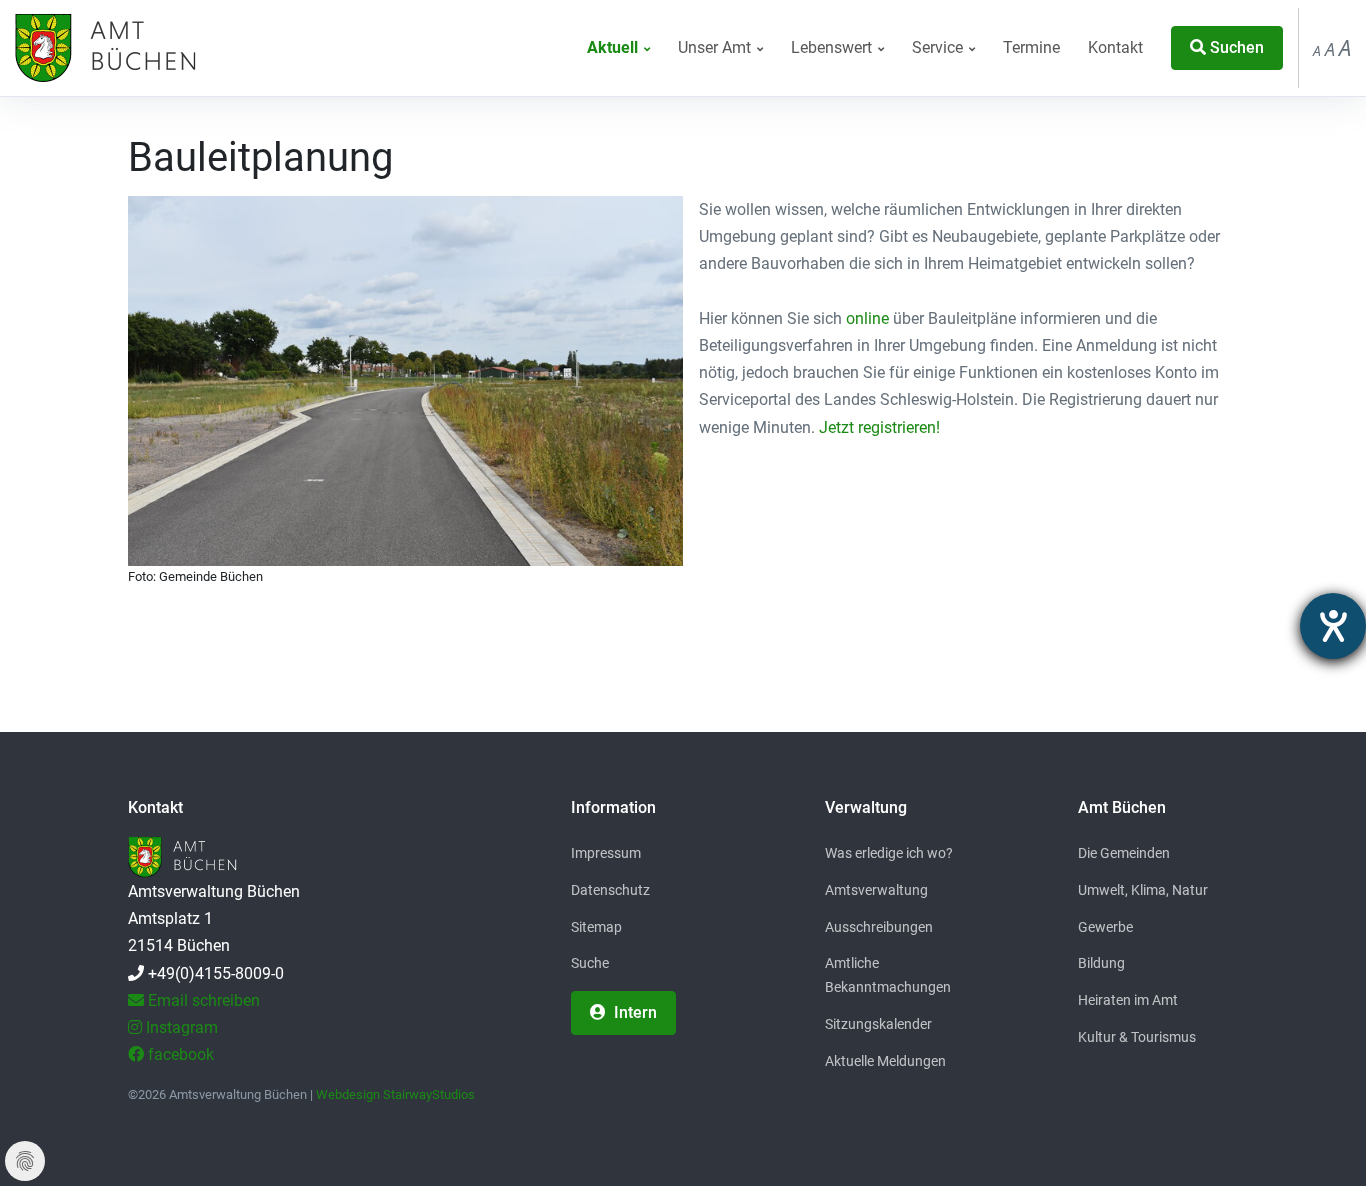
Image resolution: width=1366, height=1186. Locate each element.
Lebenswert (833, 47)
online (867, 318)
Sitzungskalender (878, 1024)
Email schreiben (202, 1000)
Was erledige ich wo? (889, 853)
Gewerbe (1105, 927)
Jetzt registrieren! (879, 427)
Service (939, 47)
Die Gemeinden (1124, 853)
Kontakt (1115, 47)
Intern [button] (633, 1012)
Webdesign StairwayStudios (395, 1094)
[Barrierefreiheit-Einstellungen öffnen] (1333, 626)
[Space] (103, 48)
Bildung (1101, 963)
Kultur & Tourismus (1137, 1037)
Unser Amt (716, 47)
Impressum (606, 853)
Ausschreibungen (879, 927)
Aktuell (614, 47)
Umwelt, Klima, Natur (1143, 890)
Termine (1031, 47)
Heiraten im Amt (1128, 1000)
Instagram (180, 1027)
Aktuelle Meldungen (885, 1061)
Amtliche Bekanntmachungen (888, 975)
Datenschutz (610, 890)
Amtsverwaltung (876, 890)
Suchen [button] (1235, 47)
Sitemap (596, 927)
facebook (179, 1054)
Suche (590, 963)
